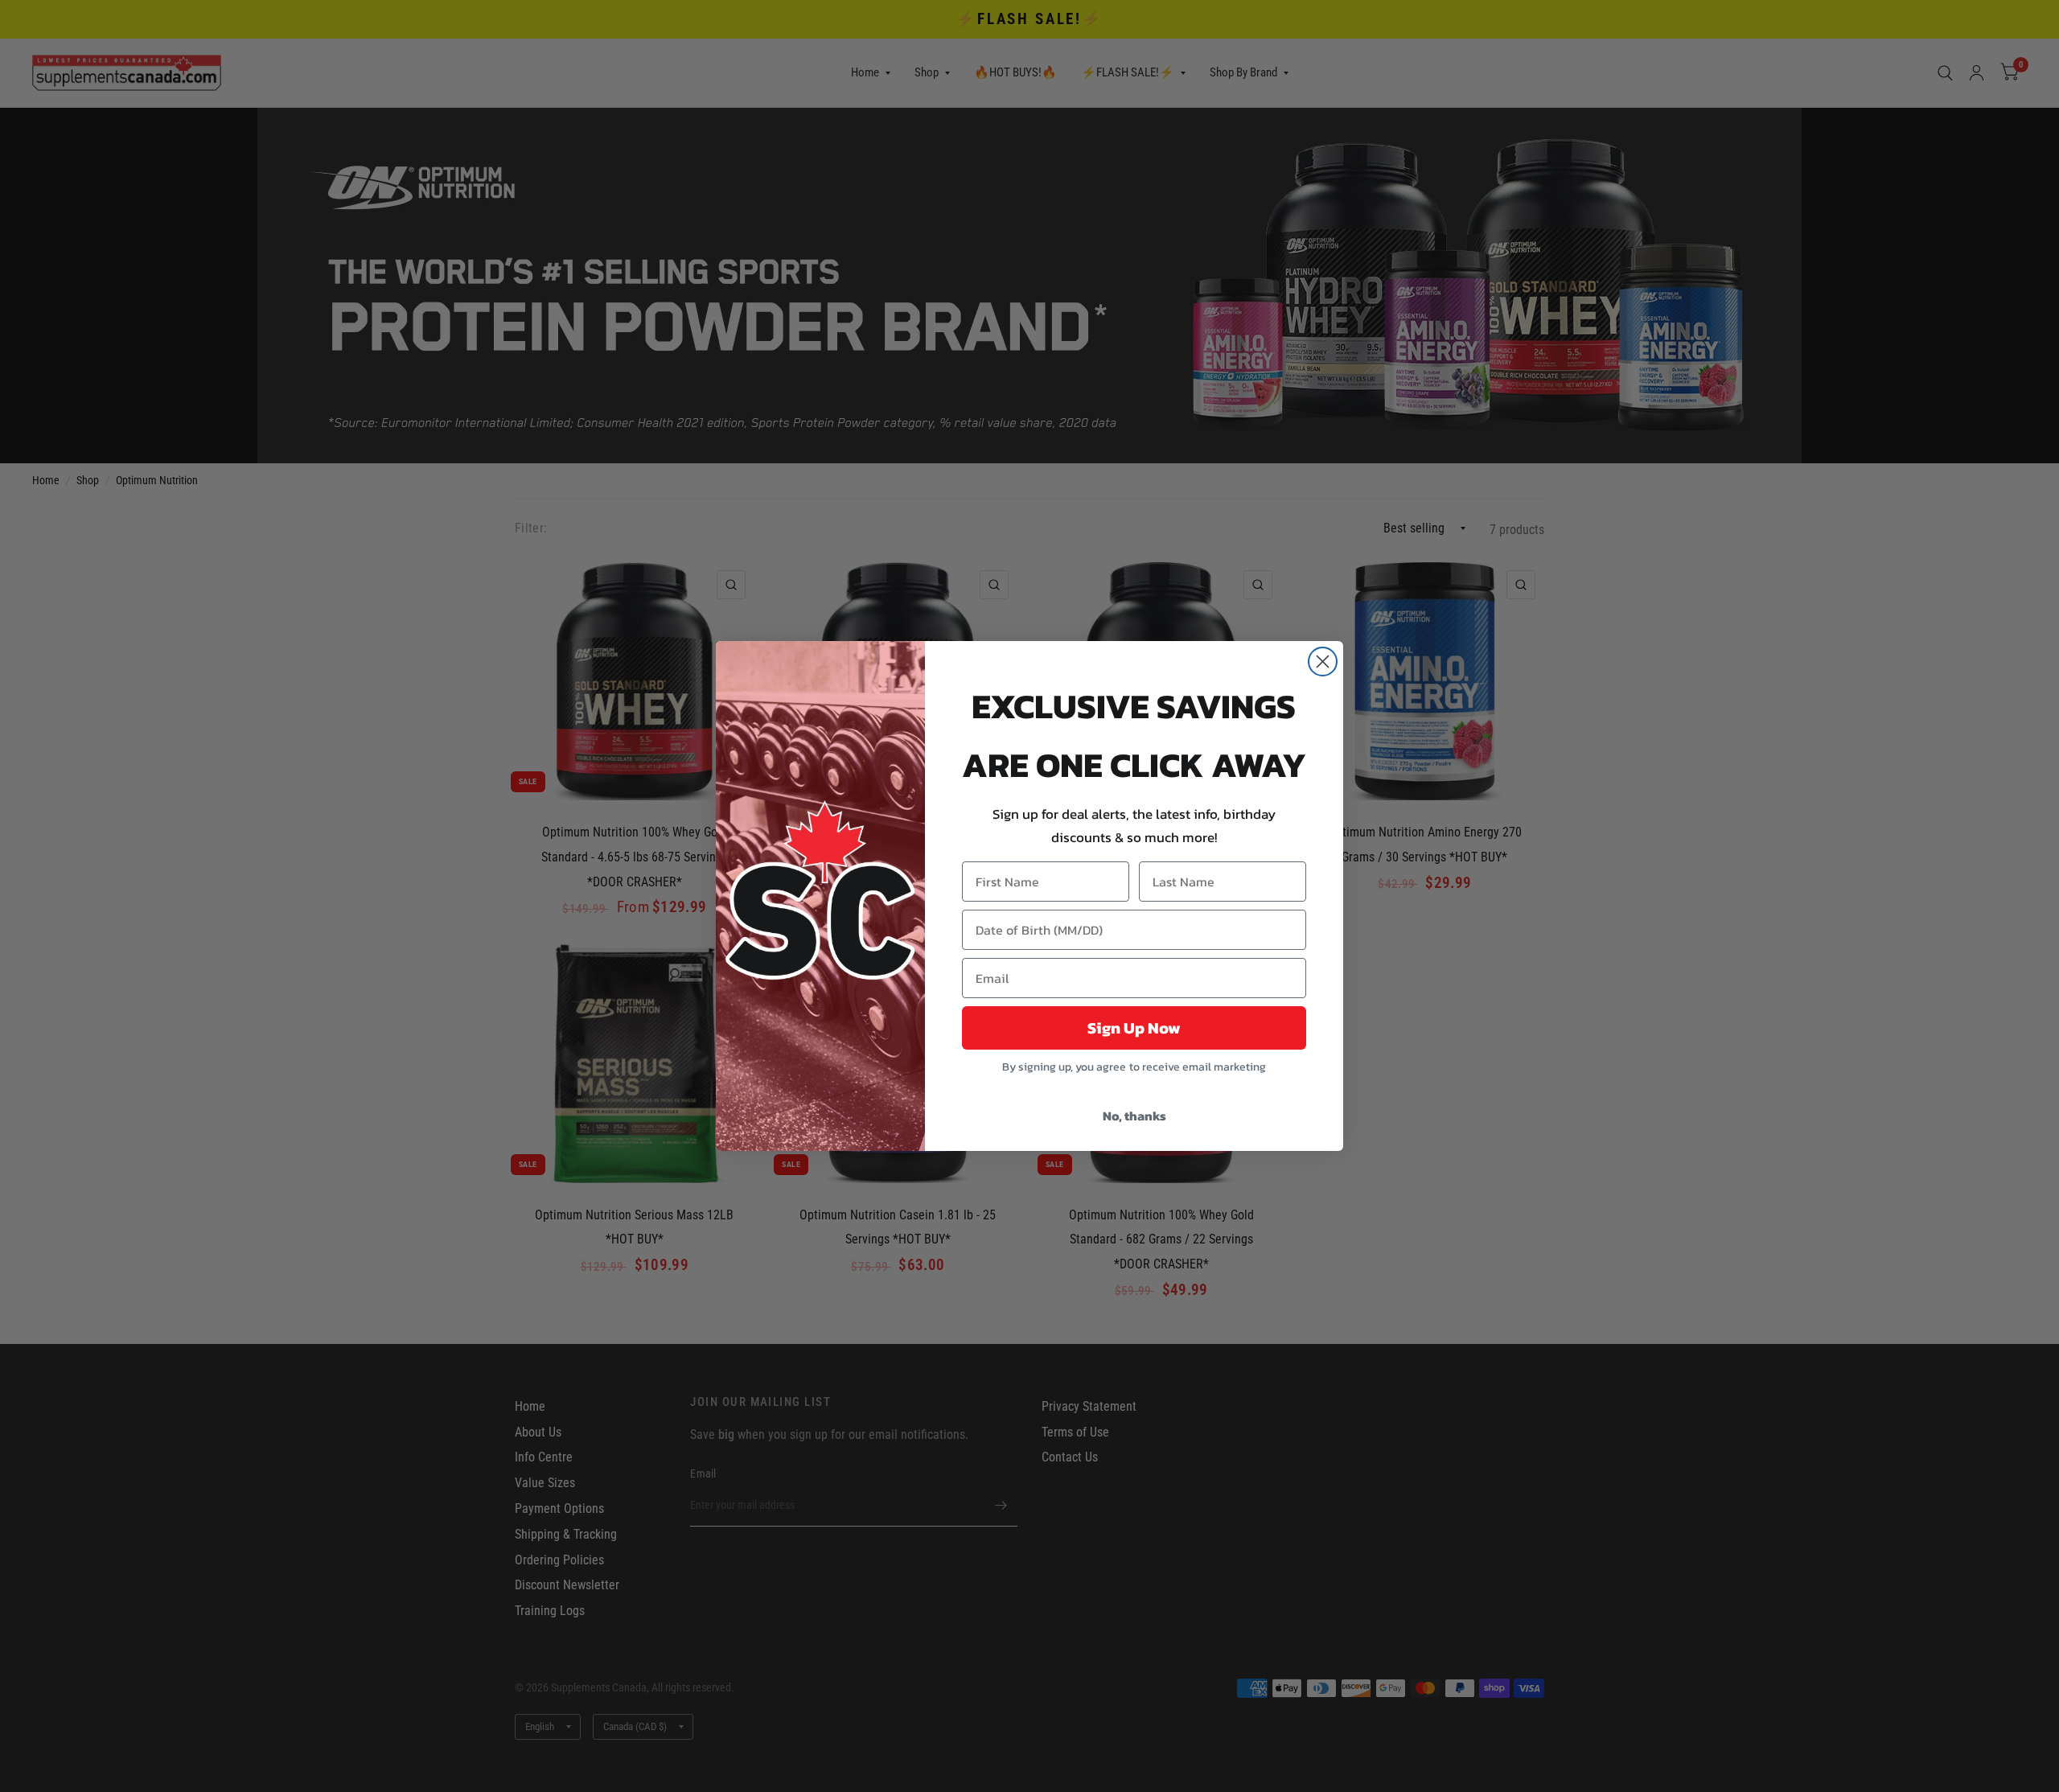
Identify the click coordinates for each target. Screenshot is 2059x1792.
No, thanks (1134, 1116)
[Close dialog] (1323, 662)
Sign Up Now (1134, 1028)
